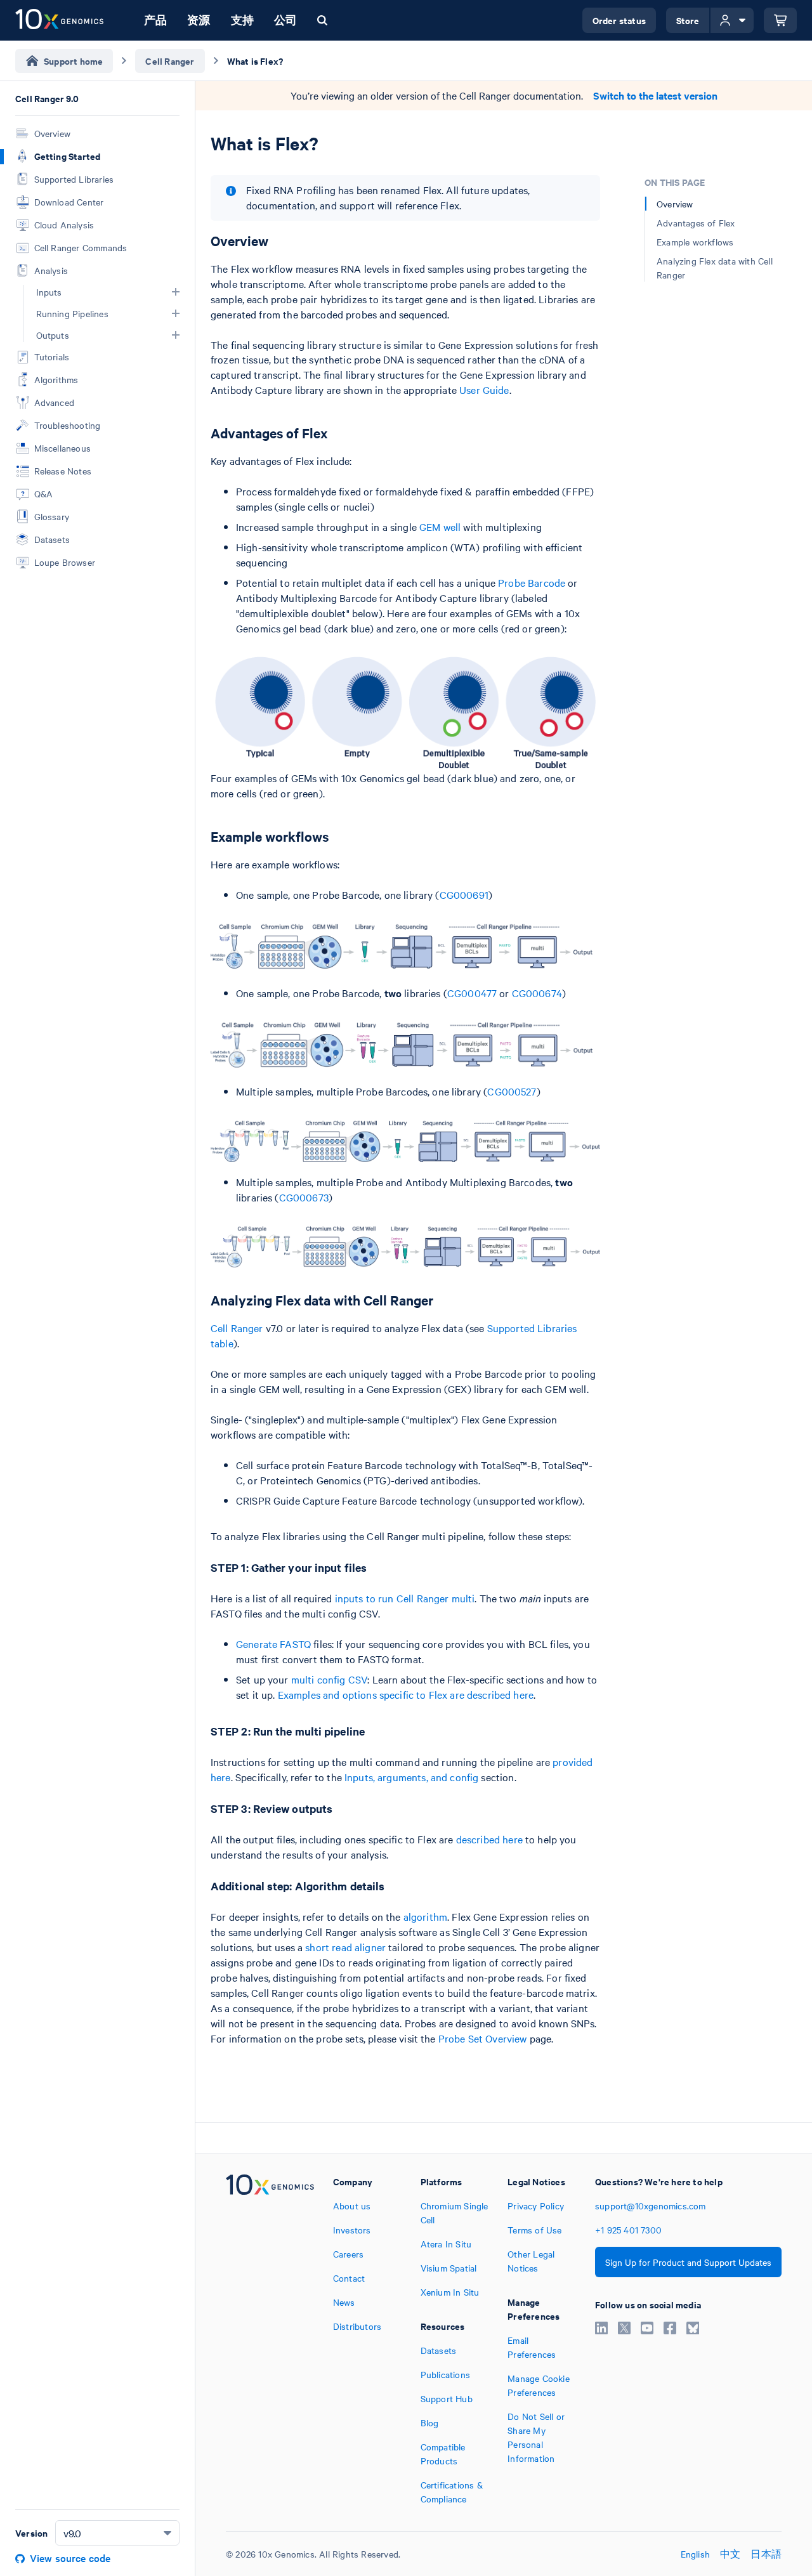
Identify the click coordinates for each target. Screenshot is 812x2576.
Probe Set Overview (483, 2038)
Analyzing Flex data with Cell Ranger (715, 268)
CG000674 (537, 993)
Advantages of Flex (696, 223)
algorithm (425, 1916)
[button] (176, 292)
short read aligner (345, 1947)
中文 (730, 2554)
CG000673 (304, 1197)
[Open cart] (780, 20)
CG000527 (512, 1091)
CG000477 (472, 993)
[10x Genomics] (270, 2340)
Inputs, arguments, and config (411, 1777)
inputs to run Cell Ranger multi (405, 1598)
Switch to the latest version (655, 95)
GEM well (440, 526)
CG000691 (464, 894)
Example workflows (695, 242)
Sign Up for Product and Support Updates (688, 2262)
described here (489, 1839)
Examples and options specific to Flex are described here (406, 1694)
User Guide (484, 389)
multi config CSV (329, 1679)
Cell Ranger (237, 1328)
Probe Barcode (532, 582)
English (695, 2554)
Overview (675, 204)
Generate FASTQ (273, 1644)
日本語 (766, 2554)
